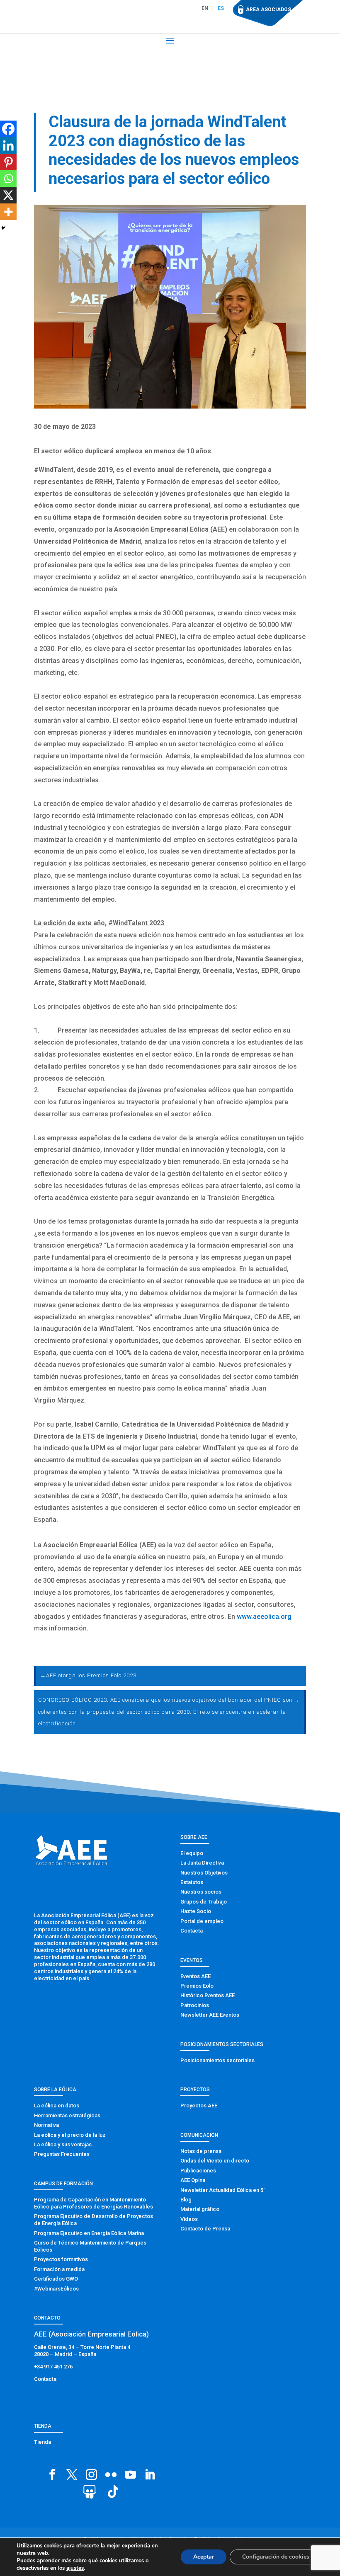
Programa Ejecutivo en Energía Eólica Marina (89, 2233)
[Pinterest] (8, 162)
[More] (8, 212)
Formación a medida (59, 2269)
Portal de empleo (202, 1921)
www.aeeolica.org (264, 1617)
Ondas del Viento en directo (215, 2161)
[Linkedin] (8, 145)
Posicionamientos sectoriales (217, 2060)
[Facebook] (8, 129)
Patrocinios (195, 2005)
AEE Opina (193, 2180)
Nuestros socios (201, 1892)
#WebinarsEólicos (56, 2289)
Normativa (46, 2125)
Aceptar (204, 2557)
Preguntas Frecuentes (62, 2154)
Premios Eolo (197, 1986)
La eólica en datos (57, 2106)
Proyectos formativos (61, 2259)
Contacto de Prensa (205, 2229)
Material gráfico (200, 2209)
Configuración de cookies (276, 2557)
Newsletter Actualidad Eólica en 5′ (222, 2190)
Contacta (192, 1931)
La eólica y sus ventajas (63, 2144)
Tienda (42, 2442)
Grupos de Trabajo (204, 1902)
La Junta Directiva (202, 1863)
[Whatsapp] (8, 179)
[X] (8, 195)
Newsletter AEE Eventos (210, 2015)
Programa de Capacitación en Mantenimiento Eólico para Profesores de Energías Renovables (93, 2203)
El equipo (192, 1853)
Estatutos (192, 1882)
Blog (186, 2200)
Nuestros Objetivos (204, 1873)
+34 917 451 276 (53, 2367)
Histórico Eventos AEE (208, 1995)
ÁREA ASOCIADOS (268, 10)
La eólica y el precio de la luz (70, 2135)
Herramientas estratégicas (67, 2115)
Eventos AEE (195, 1976)
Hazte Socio (196, 1911)
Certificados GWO (56, 2279)
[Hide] (3, 228)
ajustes (75, 2568)
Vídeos (189, 2219)
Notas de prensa (201, 2151)
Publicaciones (198, 2171)
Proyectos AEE (199, 2106)
